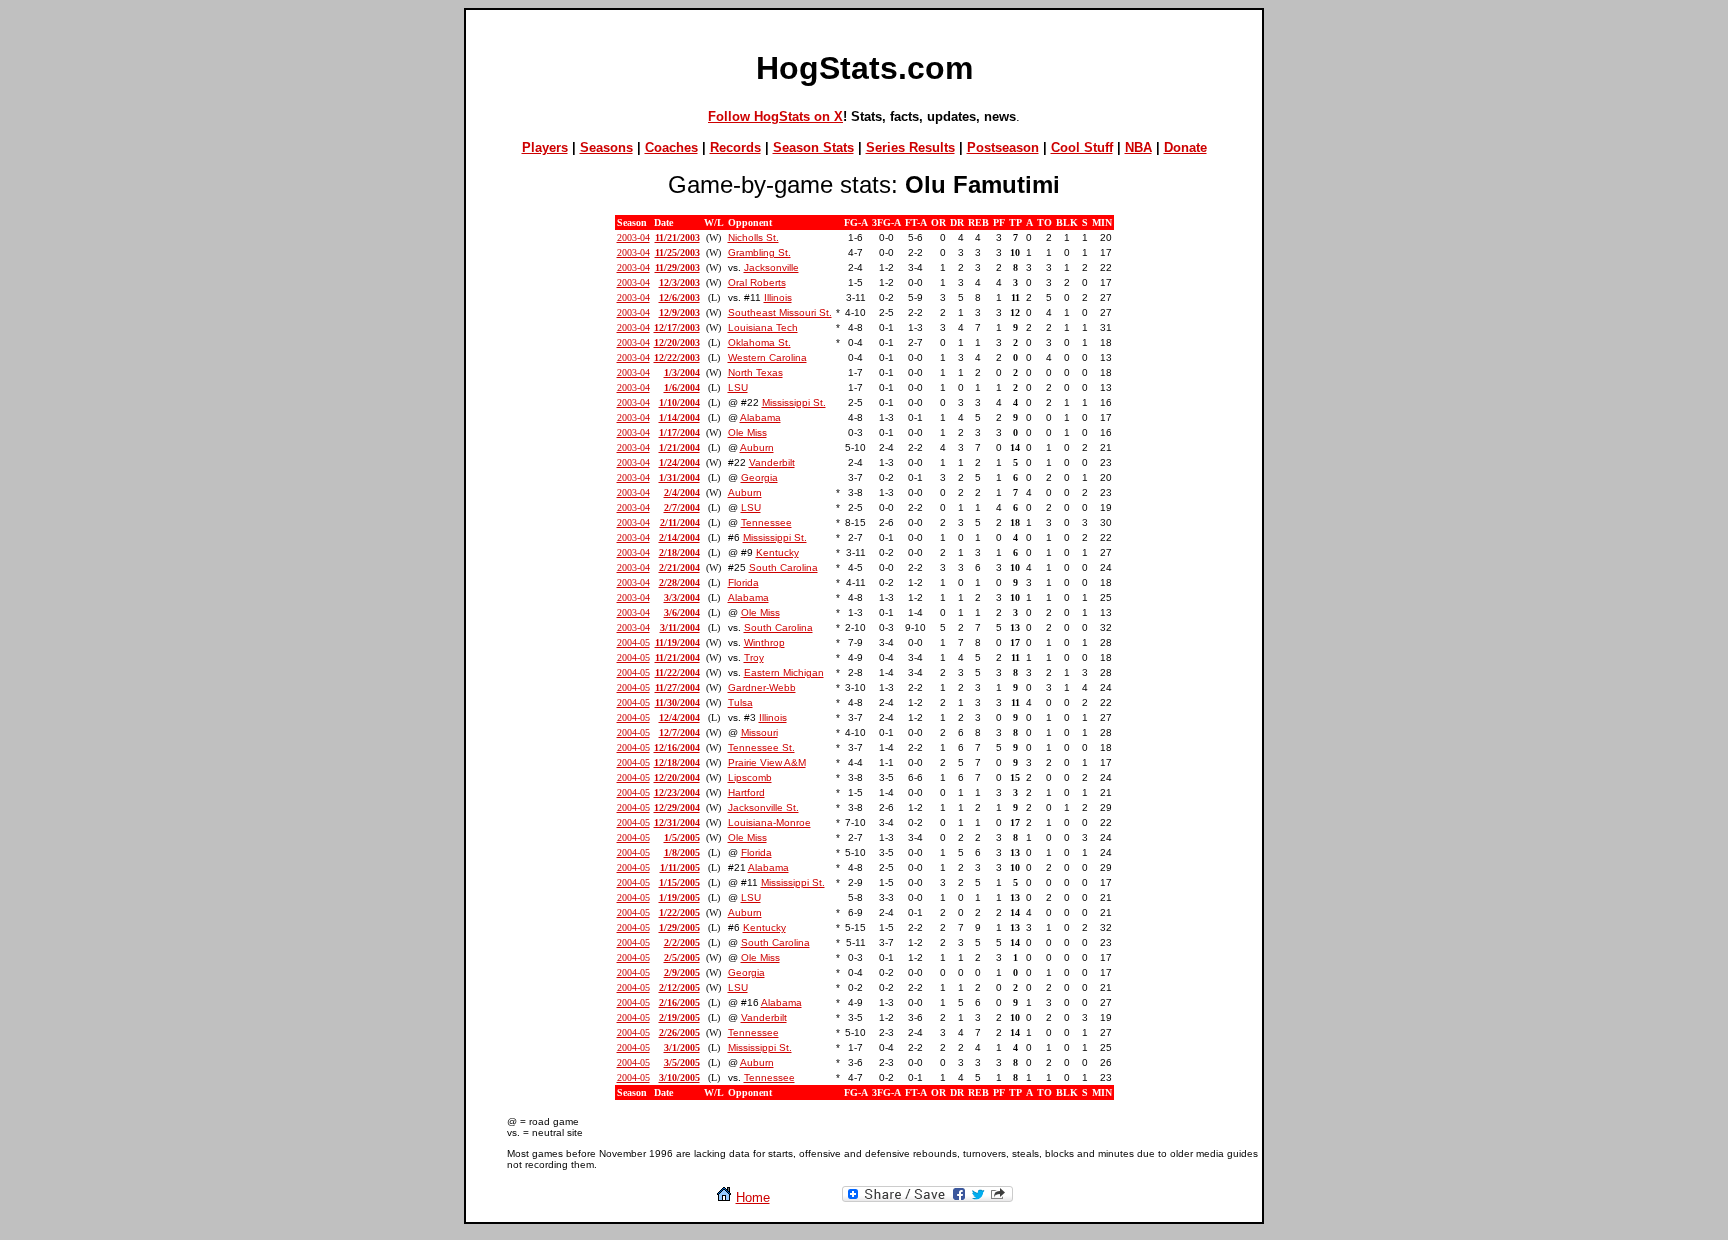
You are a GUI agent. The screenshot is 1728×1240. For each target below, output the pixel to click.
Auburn (757, 447)
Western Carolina (767, 357)
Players (545, 147)
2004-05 (633, 642)
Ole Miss (747, 432)
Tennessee (766, 522)
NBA (1138, 147)
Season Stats (813, 147)
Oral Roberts (757, 282)
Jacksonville (771, 267)
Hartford (746, 792)
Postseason (1003, 147)
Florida (743, 582)
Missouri (759, 732)
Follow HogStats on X (775, 116)
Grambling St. (759, 252)
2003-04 (633, 237)
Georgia (759, 477)
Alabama (760, 417)
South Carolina (783, 567)
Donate (1185, 147)
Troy (754, 657)
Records (735, 147)
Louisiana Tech (763, 327)
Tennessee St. (761, 747)
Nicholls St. (753, 237)
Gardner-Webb (762, 687)
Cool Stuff (1082, 147)
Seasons (606, 147)
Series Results (910, 147)
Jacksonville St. (763, 807)
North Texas (755, 372)
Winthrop (764, 642)
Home (753, 1197)
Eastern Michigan (784, 672)
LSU (738, 387)
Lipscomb (750, 777)
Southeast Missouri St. (780, 312)
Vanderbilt (772, 462)
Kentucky (777, 552)
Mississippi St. (794, 402)
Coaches (671, 147)
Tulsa (740, 702)
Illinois (778, 297)
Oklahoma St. (759, 342)
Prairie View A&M (767, 762)
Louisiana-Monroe (769, 822)
